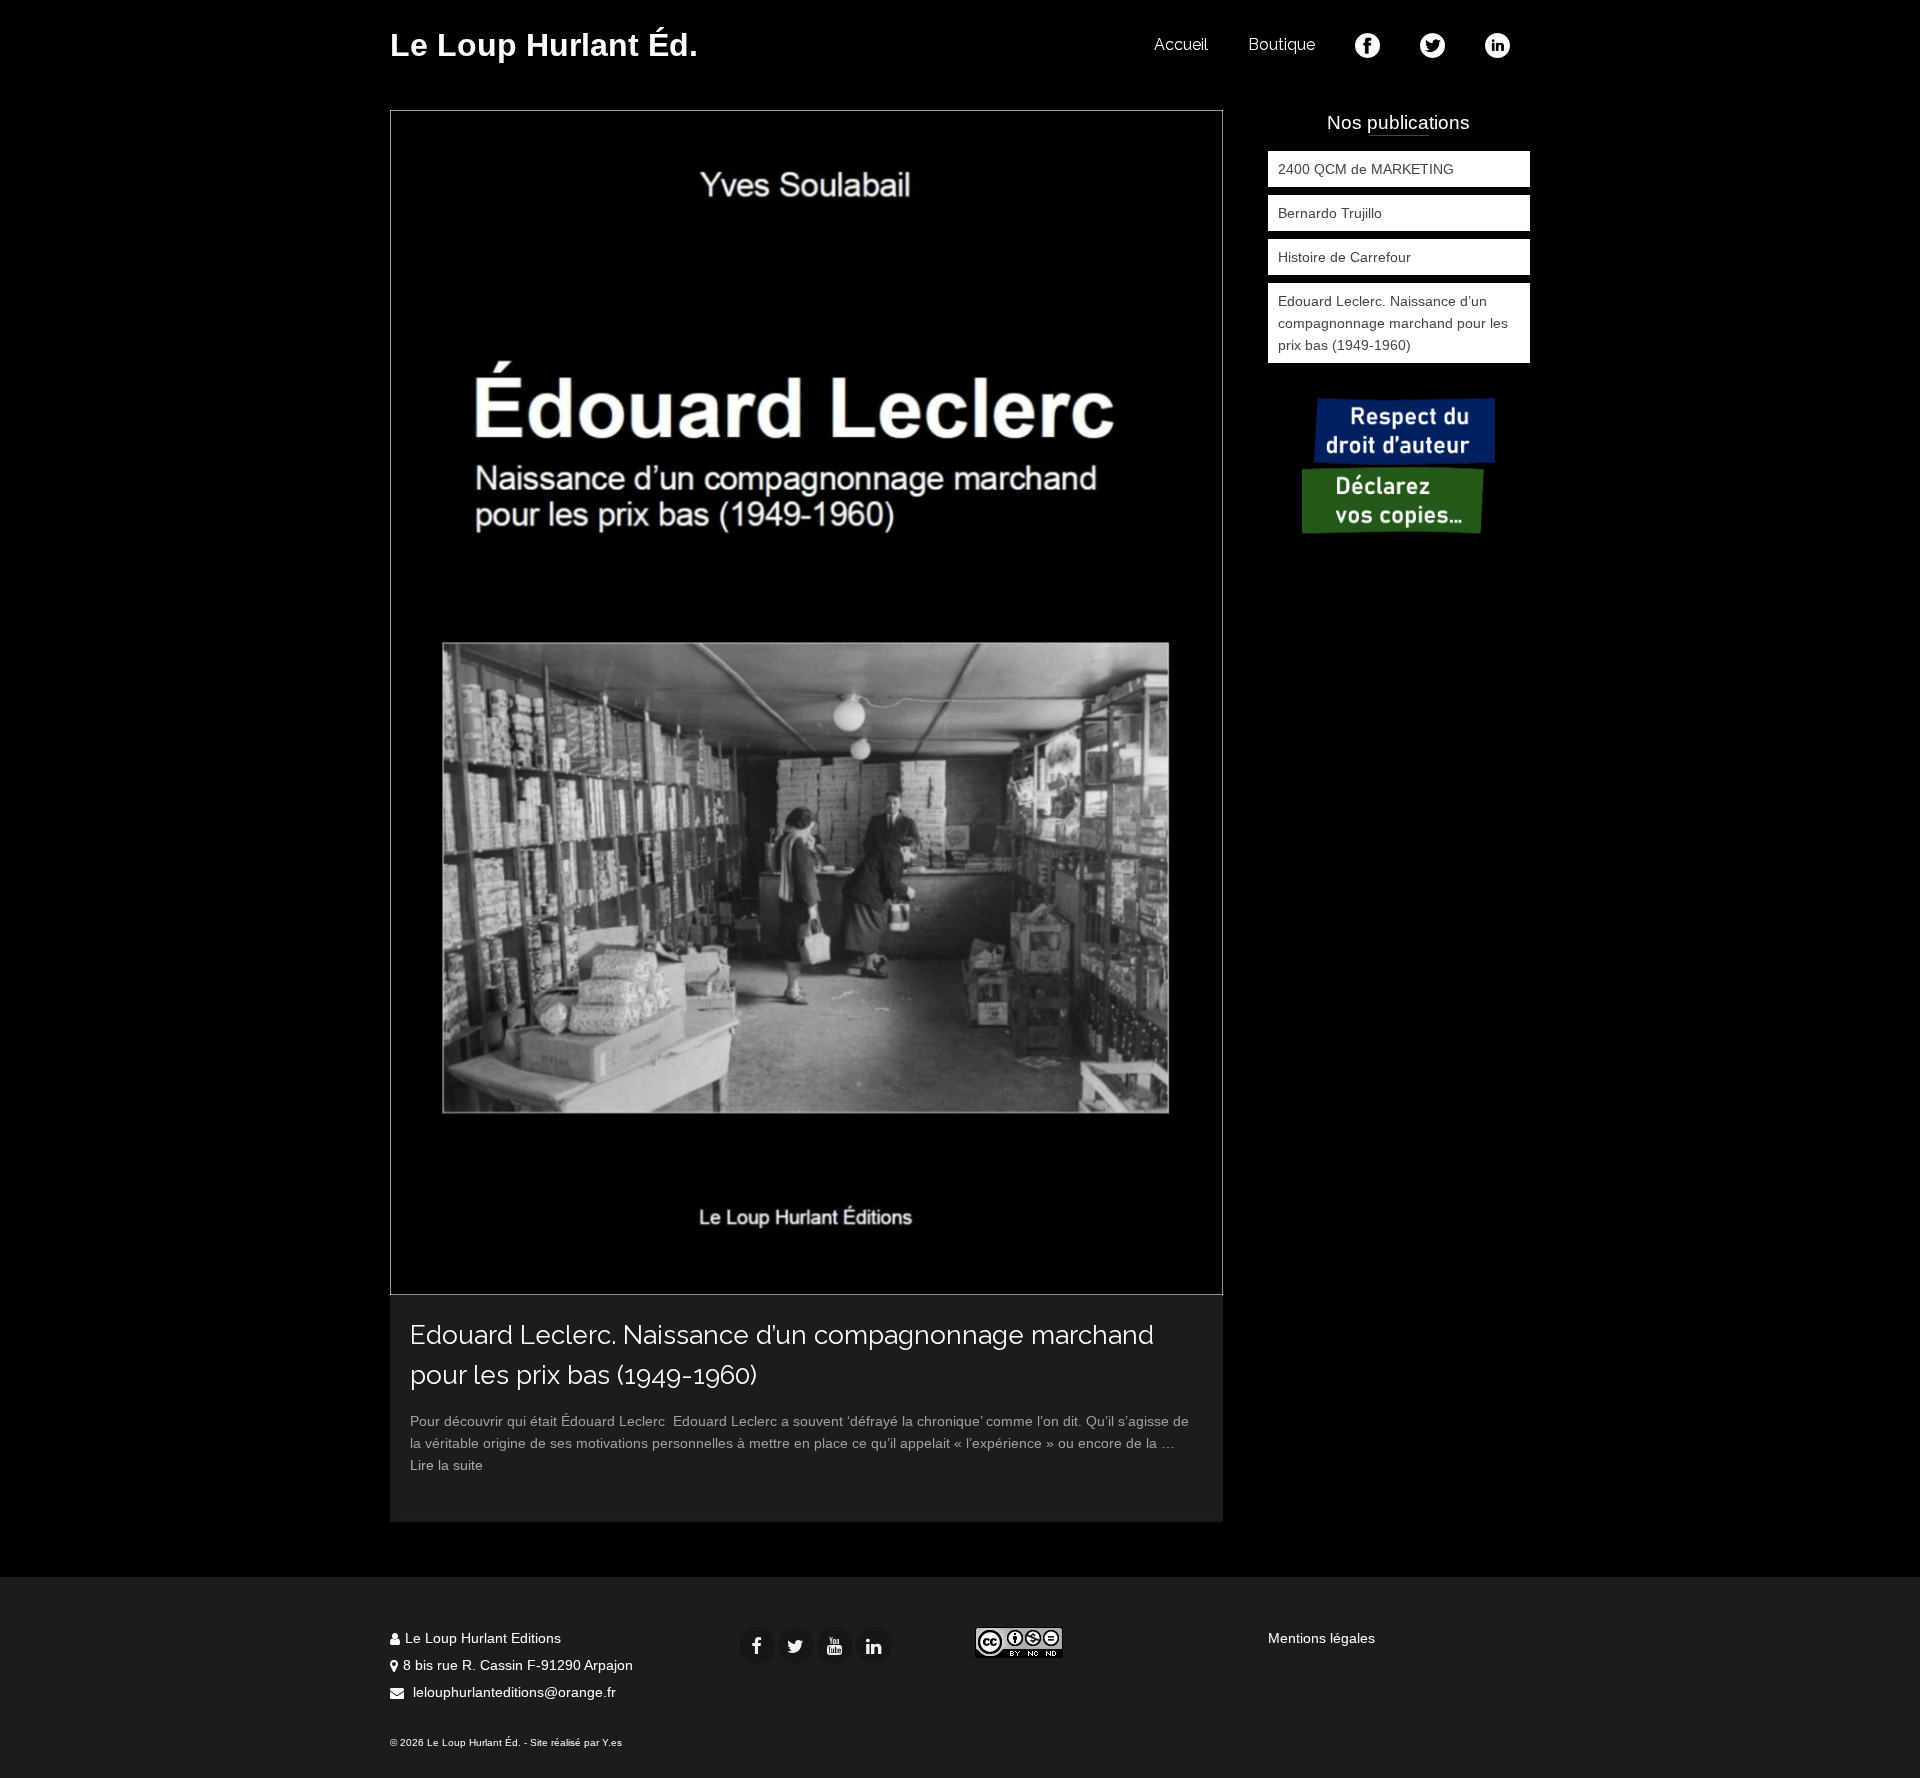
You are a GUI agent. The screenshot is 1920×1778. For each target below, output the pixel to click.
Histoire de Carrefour (1344, 257)
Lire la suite (446, 1465)
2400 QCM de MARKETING (1366, 169)
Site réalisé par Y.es (576, 1742)
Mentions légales (1321, 1638)
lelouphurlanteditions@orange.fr (512, 1692)
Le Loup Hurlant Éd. (544, 45)
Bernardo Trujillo (1330, 213)
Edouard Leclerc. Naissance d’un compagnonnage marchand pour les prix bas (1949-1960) (1393, 323)
